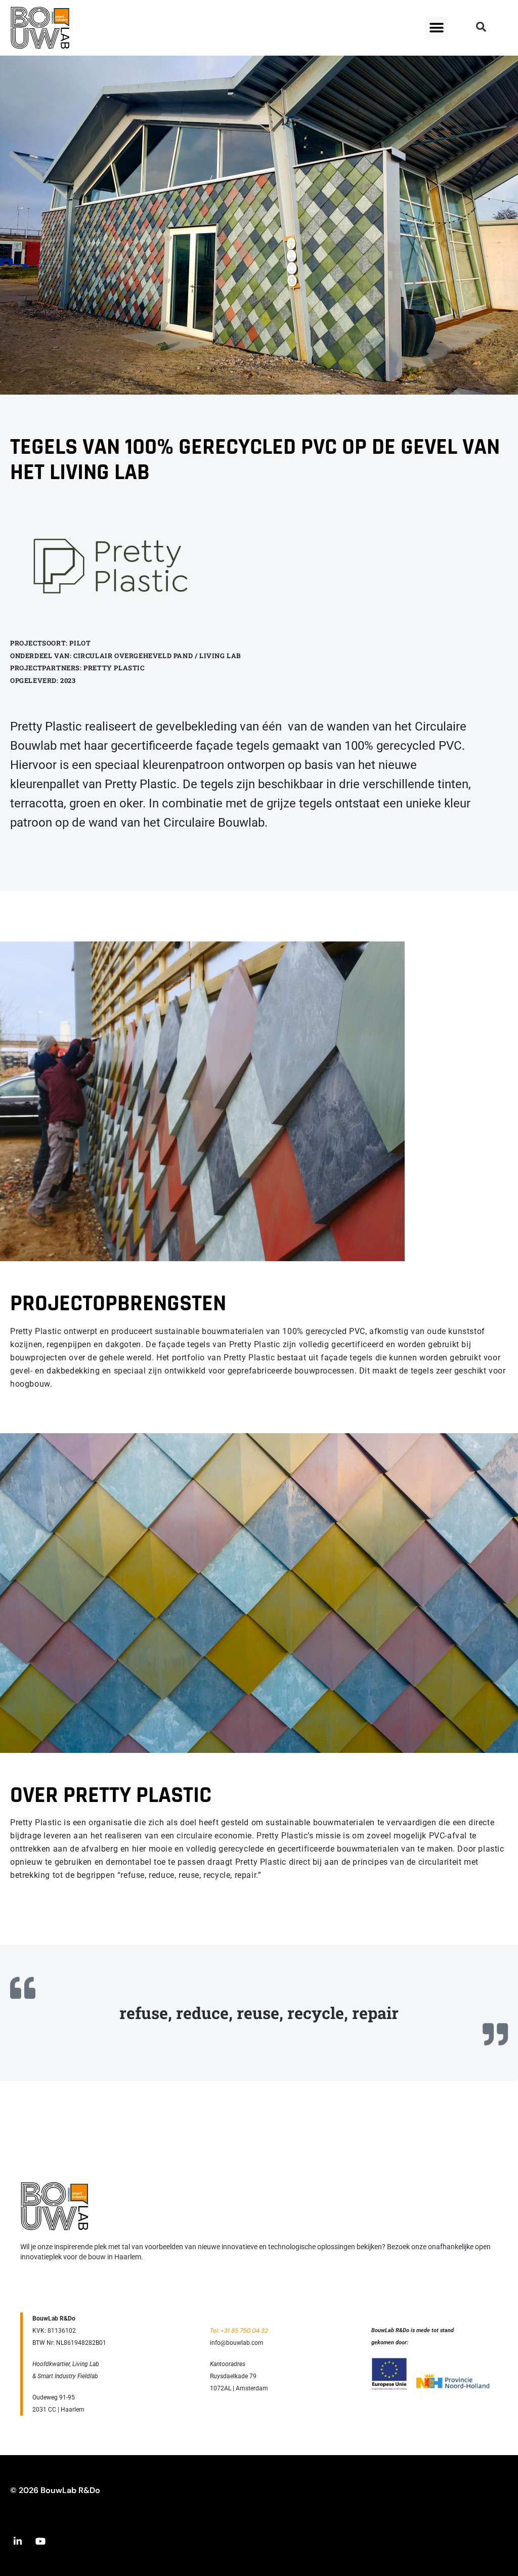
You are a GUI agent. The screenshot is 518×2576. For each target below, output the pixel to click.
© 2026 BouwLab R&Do (55, 2490)
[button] (437, 28)
